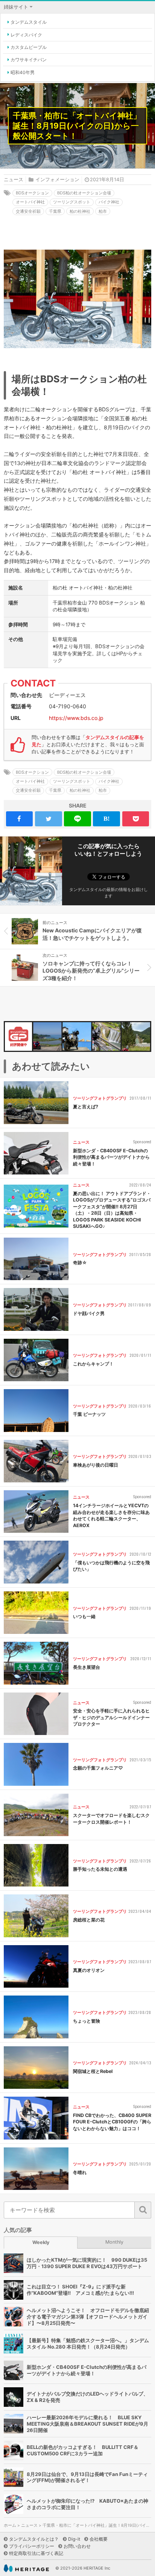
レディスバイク (26, 35)
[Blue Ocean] (77, 1036)
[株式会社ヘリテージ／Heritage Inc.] (26, 2568)
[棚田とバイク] (47, 1036)
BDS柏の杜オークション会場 (84, 193)
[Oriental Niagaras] (106, 1036)
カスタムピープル (29, 47)
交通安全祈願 (28, 211)
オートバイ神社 (30, 202)
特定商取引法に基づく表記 (36, 2553)
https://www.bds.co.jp (76, 718)
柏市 (103, 211)
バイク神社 (109, 202)
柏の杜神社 (80, 211)
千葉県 (55, 211)
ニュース (14, 180)
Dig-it (74, 2539)
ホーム (10, 2525)
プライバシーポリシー (32, 2546)
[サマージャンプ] (136, 1036)
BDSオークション (32, 193)
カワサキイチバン (29, 60)
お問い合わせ (77, 2546)
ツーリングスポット (72, 202)
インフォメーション (57, 180)
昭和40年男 (23, 72)
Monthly (114, 2242)
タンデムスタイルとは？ (34, 2539)
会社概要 (99, 2539)
